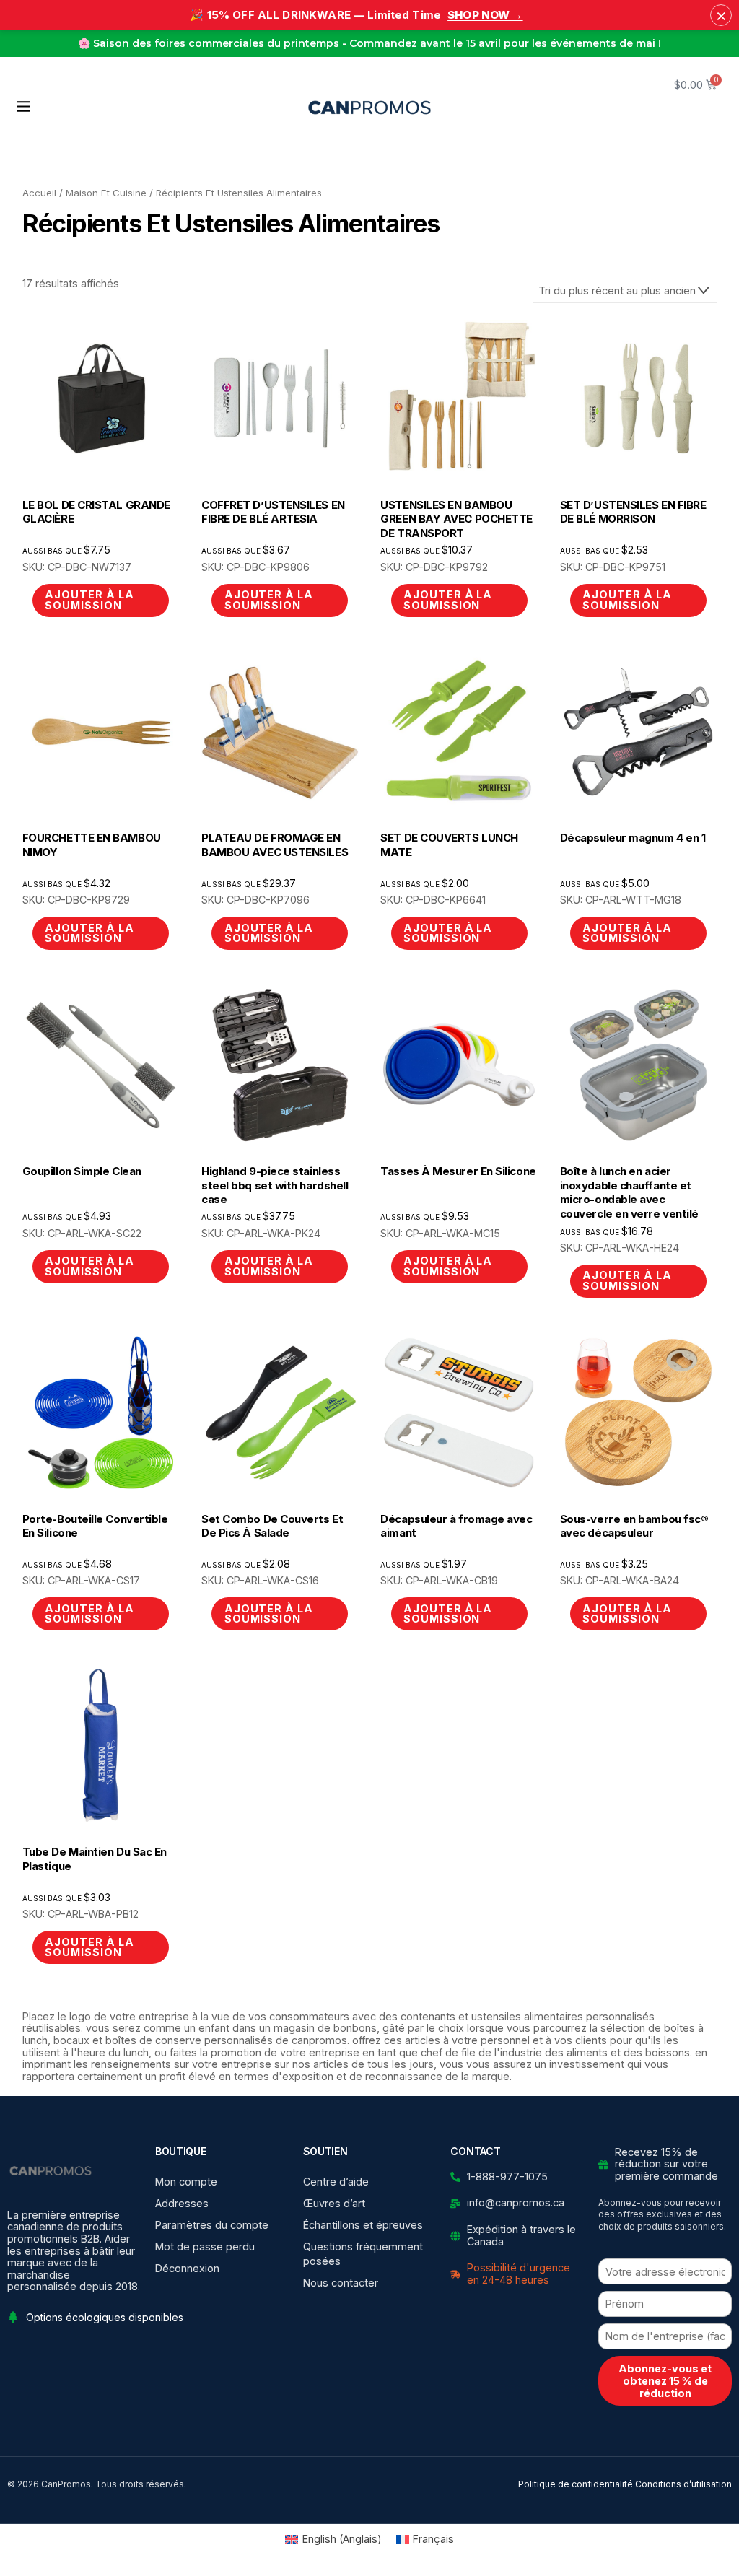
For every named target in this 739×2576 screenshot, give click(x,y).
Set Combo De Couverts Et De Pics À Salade (272, 1526)
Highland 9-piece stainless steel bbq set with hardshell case (275, 1185)
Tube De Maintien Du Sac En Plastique (95, 1859)
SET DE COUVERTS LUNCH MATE (449, 845)
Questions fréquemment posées (363, 2254)
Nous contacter (341, 2283)
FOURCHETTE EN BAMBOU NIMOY (92, 845)
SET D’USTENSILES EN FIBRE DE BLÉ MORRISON (633, 512)
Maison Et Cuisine (106, 193)
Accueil (39, 193)
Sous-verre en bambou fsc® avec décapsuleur (634, 1526)
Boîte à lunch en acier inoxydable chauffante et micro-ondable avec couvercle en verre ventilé (629, 1192)
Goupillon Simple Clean (82, 1171)
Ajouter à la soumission (89, 599)
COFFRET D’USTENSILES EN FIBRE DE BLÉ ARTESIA (273, 512)
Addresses (182, 2203)
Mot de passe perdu (205, 2247)
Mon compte (186, 2182)
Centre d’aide (336, 2182)
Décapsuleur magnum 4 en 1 (633, 838)
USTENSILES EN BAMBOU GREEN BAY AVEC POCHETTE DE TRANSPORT (456, 519)
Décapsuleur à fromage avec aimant (456, 1526)
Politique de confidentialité (576, 2484)
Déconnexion (187, 2268)
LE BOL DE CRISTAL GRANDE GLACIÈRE (96, 512)
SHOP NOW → (485, 15)
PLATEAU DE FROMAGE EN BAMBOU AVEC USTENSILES (275, 845)
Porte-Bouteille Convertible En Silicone (95, 1526)
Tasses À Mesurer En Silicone (458, 1171)
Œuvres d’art (334, 2203)
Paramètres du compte (212, 2225)
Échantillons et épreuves (363, 2225)
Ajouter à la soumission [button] (448, 599)
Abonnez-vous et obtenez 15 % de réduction (665, 2381)
